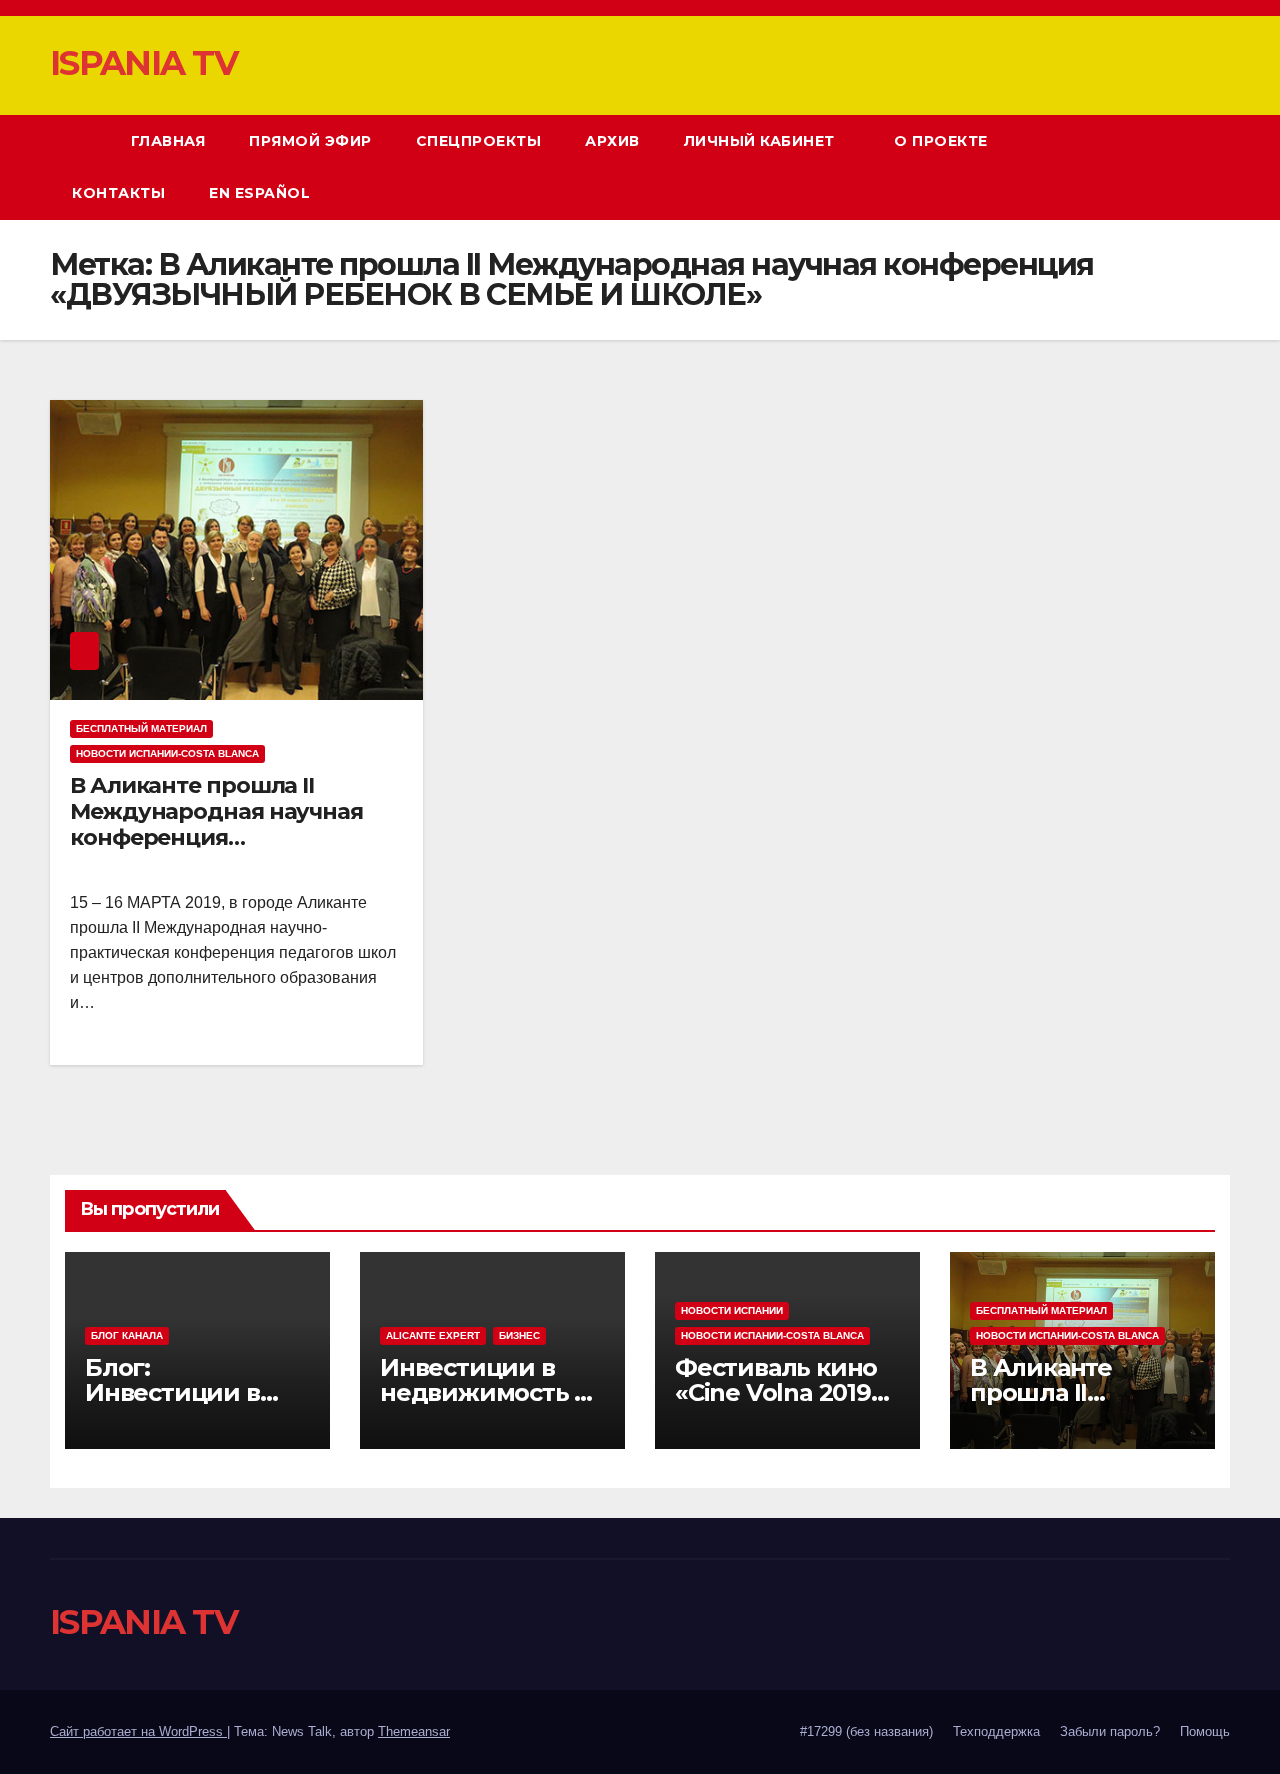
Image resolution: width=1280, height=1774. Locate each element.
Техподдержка (996, 1731)
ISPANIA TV (143, 63)
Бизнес (519, 1335)
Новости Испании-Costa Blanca (167, 753)
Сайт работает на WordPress (138, 1731)
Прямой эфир (310, 141)
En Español (259, 193)
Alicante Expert (433, 1335)
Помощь (1205, 1731)
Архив (612, 141)
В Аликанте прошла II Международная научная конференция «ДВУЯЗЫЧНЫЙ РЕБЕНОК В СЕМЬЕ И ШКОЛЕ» (225, 838)
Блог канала (127, 1335)
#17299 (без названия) (866, 1731)
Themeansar (414, 1731)
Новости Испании (732, 1310)
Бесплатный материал (141, 728)
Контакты (118, 193)
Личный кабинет (762, 141)
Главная (168, 141)
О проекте (943, 141)
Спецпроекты (479, 141)
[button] (1178, 166)
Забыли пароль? (1110, 1731)
